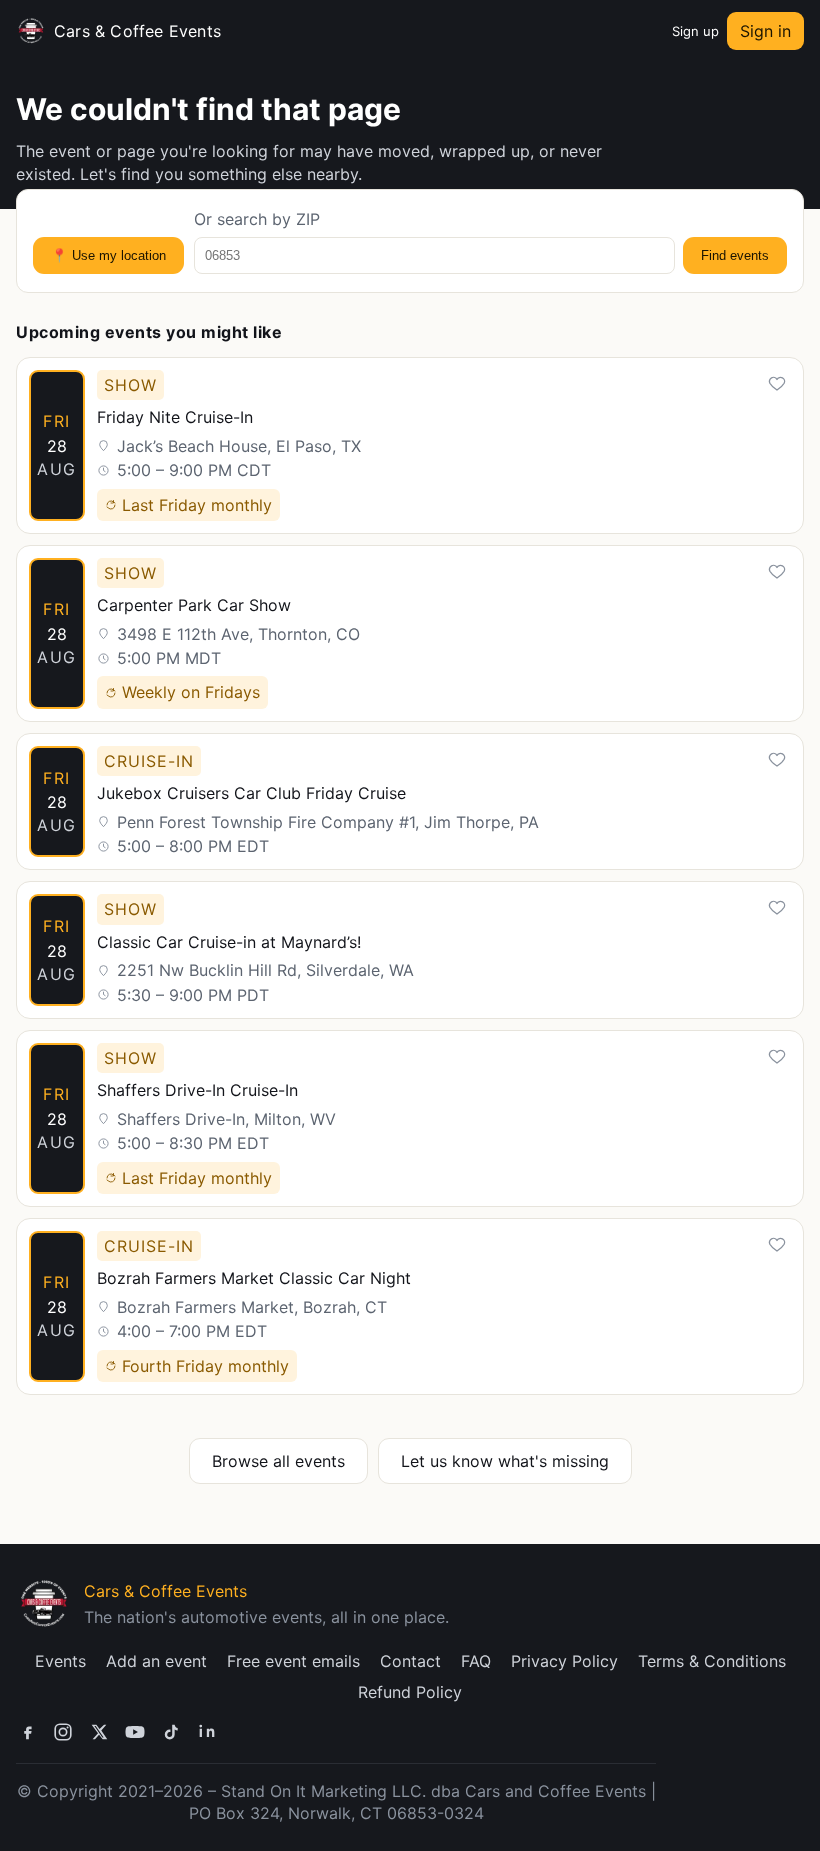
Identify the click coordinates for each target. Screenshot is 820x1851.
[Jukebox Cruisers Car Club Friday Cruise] (410, 802)
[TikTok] (171, 1732)
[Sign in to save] (777, 384)
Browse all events (278, 1461)
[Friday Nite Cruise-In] (410, 445)
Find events (735, 255)
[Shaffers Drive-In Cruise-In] (410, 1118)
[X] (99, 1732)
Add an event (156, 1661)
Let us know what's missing (505, 1461)
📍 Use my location (108, 255)
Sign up (695, 31)
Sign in (765, 31)
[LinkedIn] (207, 1732)
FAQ (476, 1661)
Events (60, 1661)
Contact (410, 1661)
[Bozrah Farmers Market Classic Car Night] (410, 1306)
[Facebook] (27, 1732)
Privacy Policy (564, 1661)
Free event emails (293, 1661)
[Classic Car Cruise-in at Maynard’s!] (410, 950)
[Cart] (654, 31)
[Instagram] (63, 1732)
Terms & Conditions (712, 1661)
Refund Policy (410, 1692)
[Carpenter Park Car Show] (410, 633)
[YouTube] (135, 1732)
